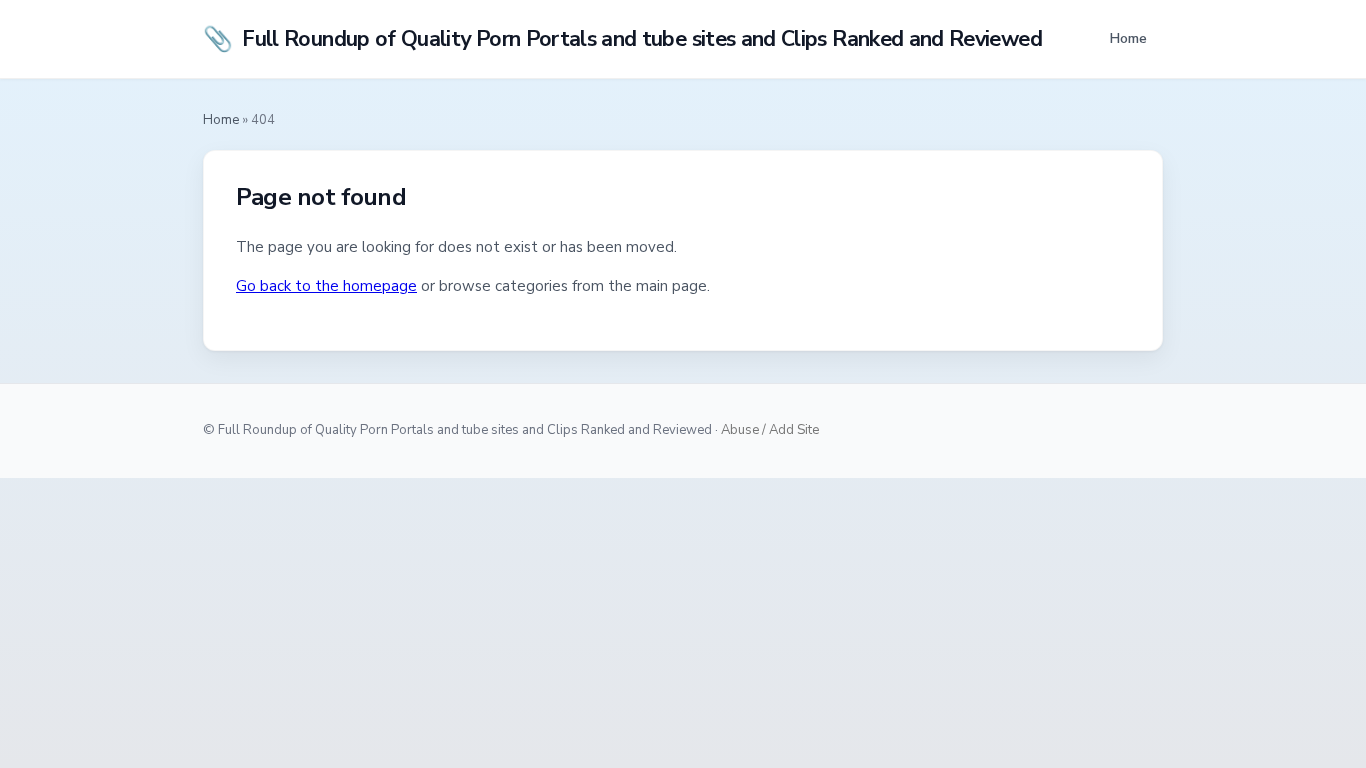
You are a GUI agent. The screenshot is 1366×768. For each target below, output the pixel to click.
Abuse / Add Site (770, 430)
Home (1128, 38)
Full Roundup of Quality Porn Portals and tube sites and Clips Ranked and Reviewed (622, 39)
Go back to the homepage (326, 286)
